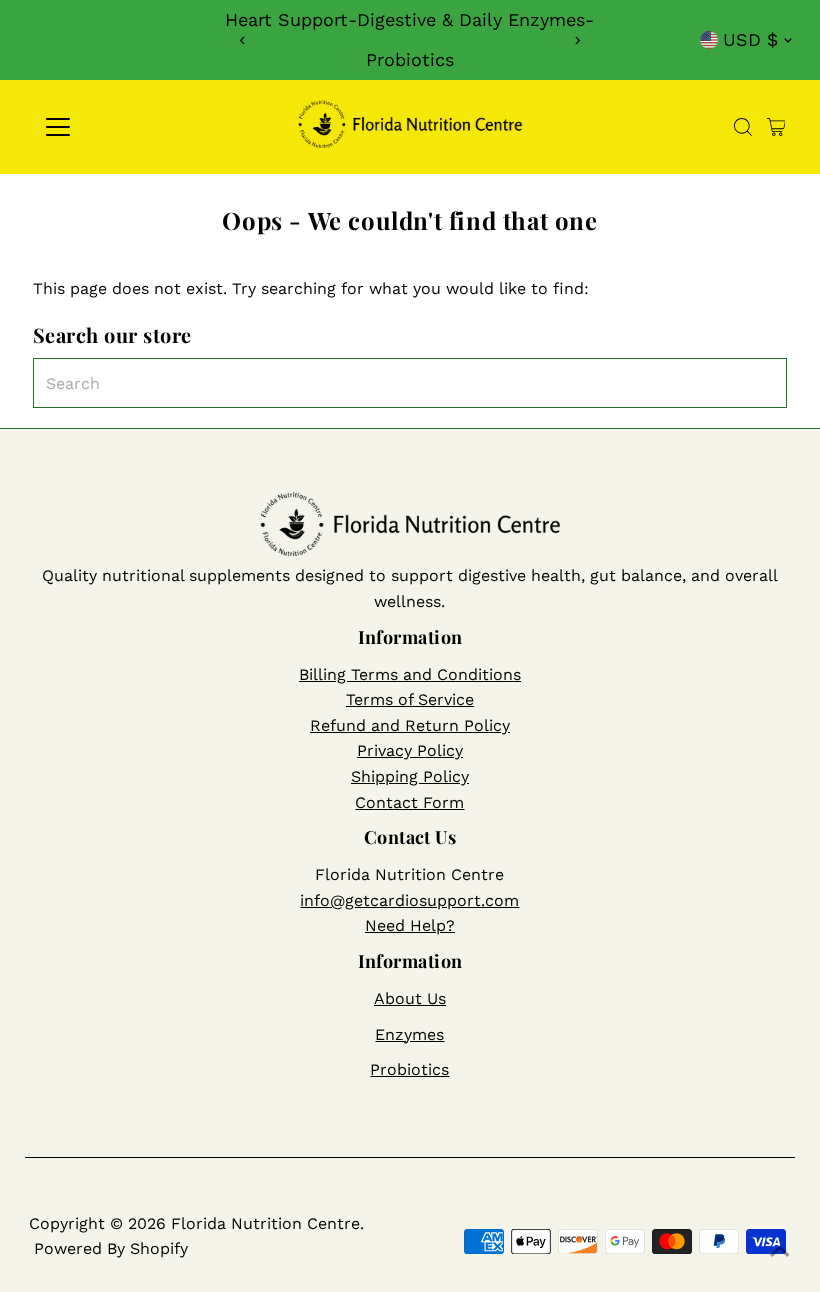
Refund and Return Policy (410, 725)
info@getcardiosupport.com (409, 900)
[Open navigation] (122, 127)
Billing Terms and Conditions (410, 674)
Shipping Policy (410, 776)
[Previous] (243, 40)
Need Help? (410, 925)
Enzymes (409, 1034)
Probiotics (409, 1069)
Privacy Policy (410, 750)
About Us (410, 998)
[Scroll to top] (780, 1252)
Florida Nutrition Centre (265, 1223)
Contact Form (409, 802)
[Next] (576, 40)
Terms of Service (410, 699)
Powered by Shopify (111, 1248)
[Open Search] (743, 127)
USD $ (750, 39)
